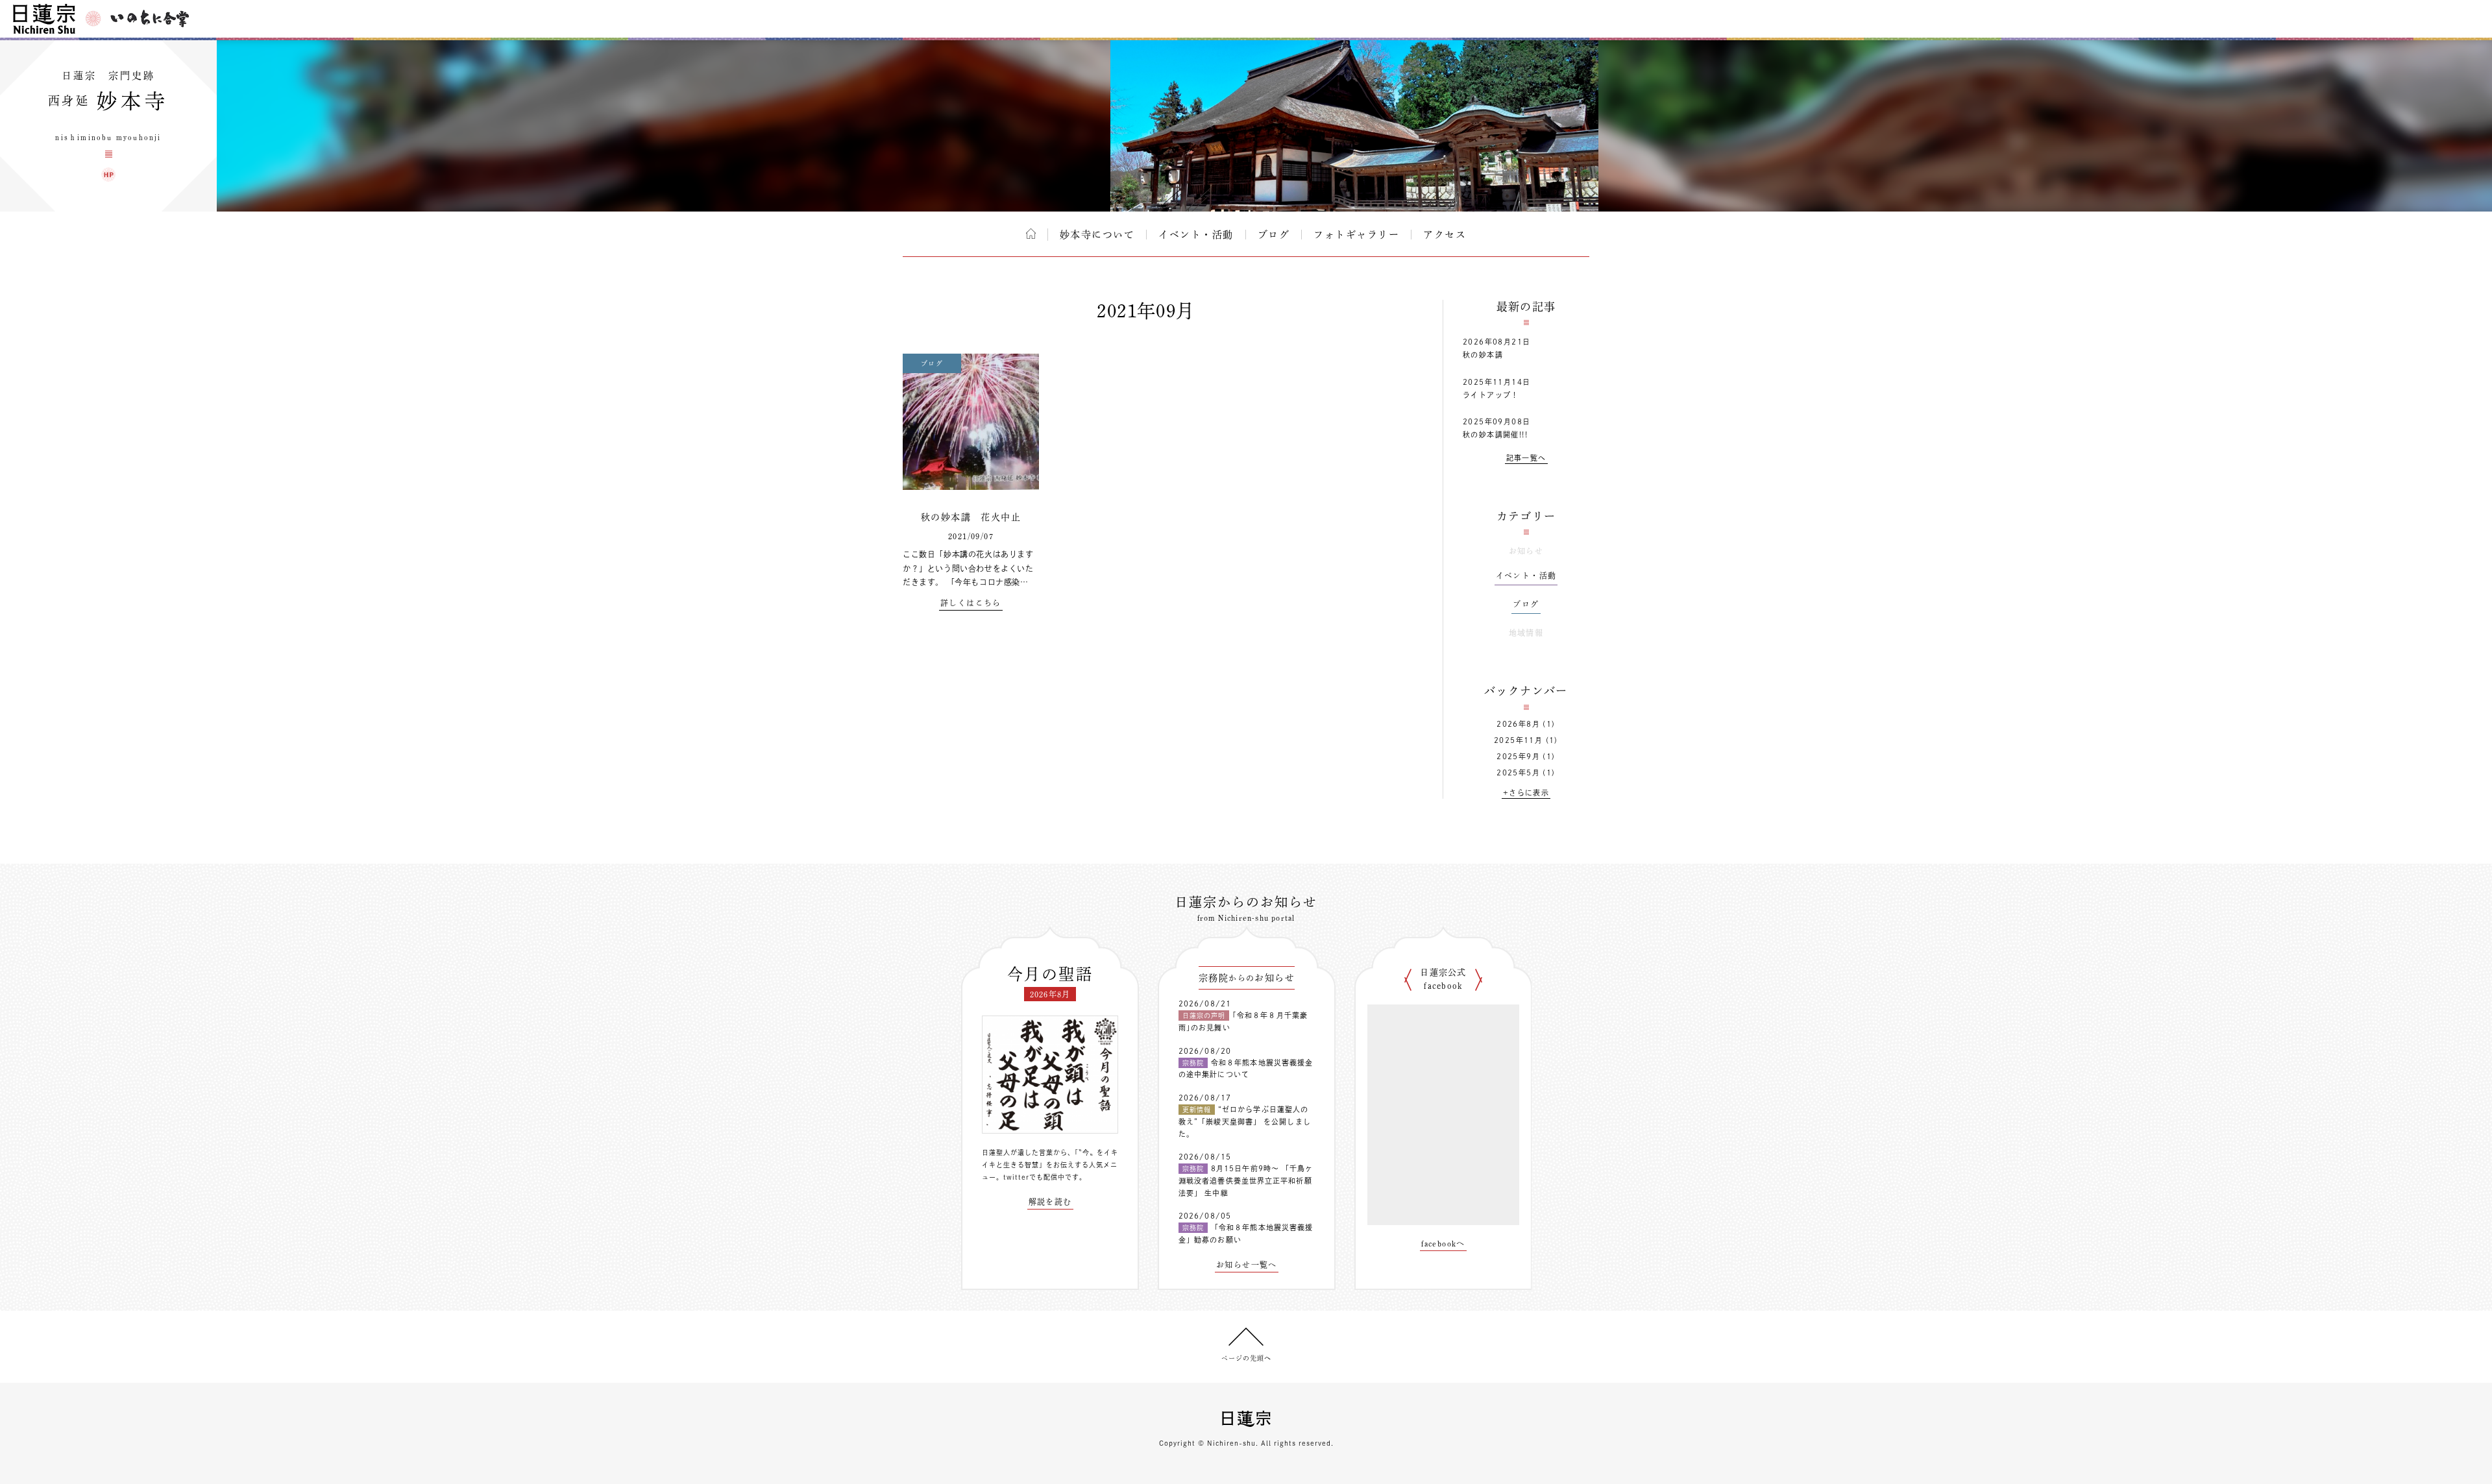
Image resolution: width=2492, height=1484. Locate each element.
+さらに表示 (1526, 793)
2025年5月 (1518, 772)
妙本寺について (1097, 235)
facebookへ (1443, 1243)
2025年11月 (1518, 740)
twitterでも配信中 (1034, 1177)
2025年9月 (1518, 756)
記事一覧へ (1526, 458)
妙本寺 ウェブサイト (108, 175)
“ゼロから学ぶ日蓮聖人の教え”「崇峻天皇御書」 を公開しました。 (1245, 1121)
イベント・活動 (1196, 235)
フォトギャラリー (1356, 235)
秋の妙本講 (1483, 355)
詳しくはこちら (971, 603)
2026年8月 (1518, 724)
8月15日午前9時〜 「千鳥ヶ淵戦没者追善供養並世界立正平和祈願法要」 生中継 (1246, 1180)
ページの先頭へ (1246, 1358)
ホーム (1031, 234)
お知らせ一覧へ (1247, 1265)
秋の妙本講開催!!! (1495, 434)
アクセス (1445, 235)
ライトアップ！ (1491, 395)
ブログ (1274, 235)
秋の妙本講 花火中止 (971, 517)
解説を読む (1050, 1202)
